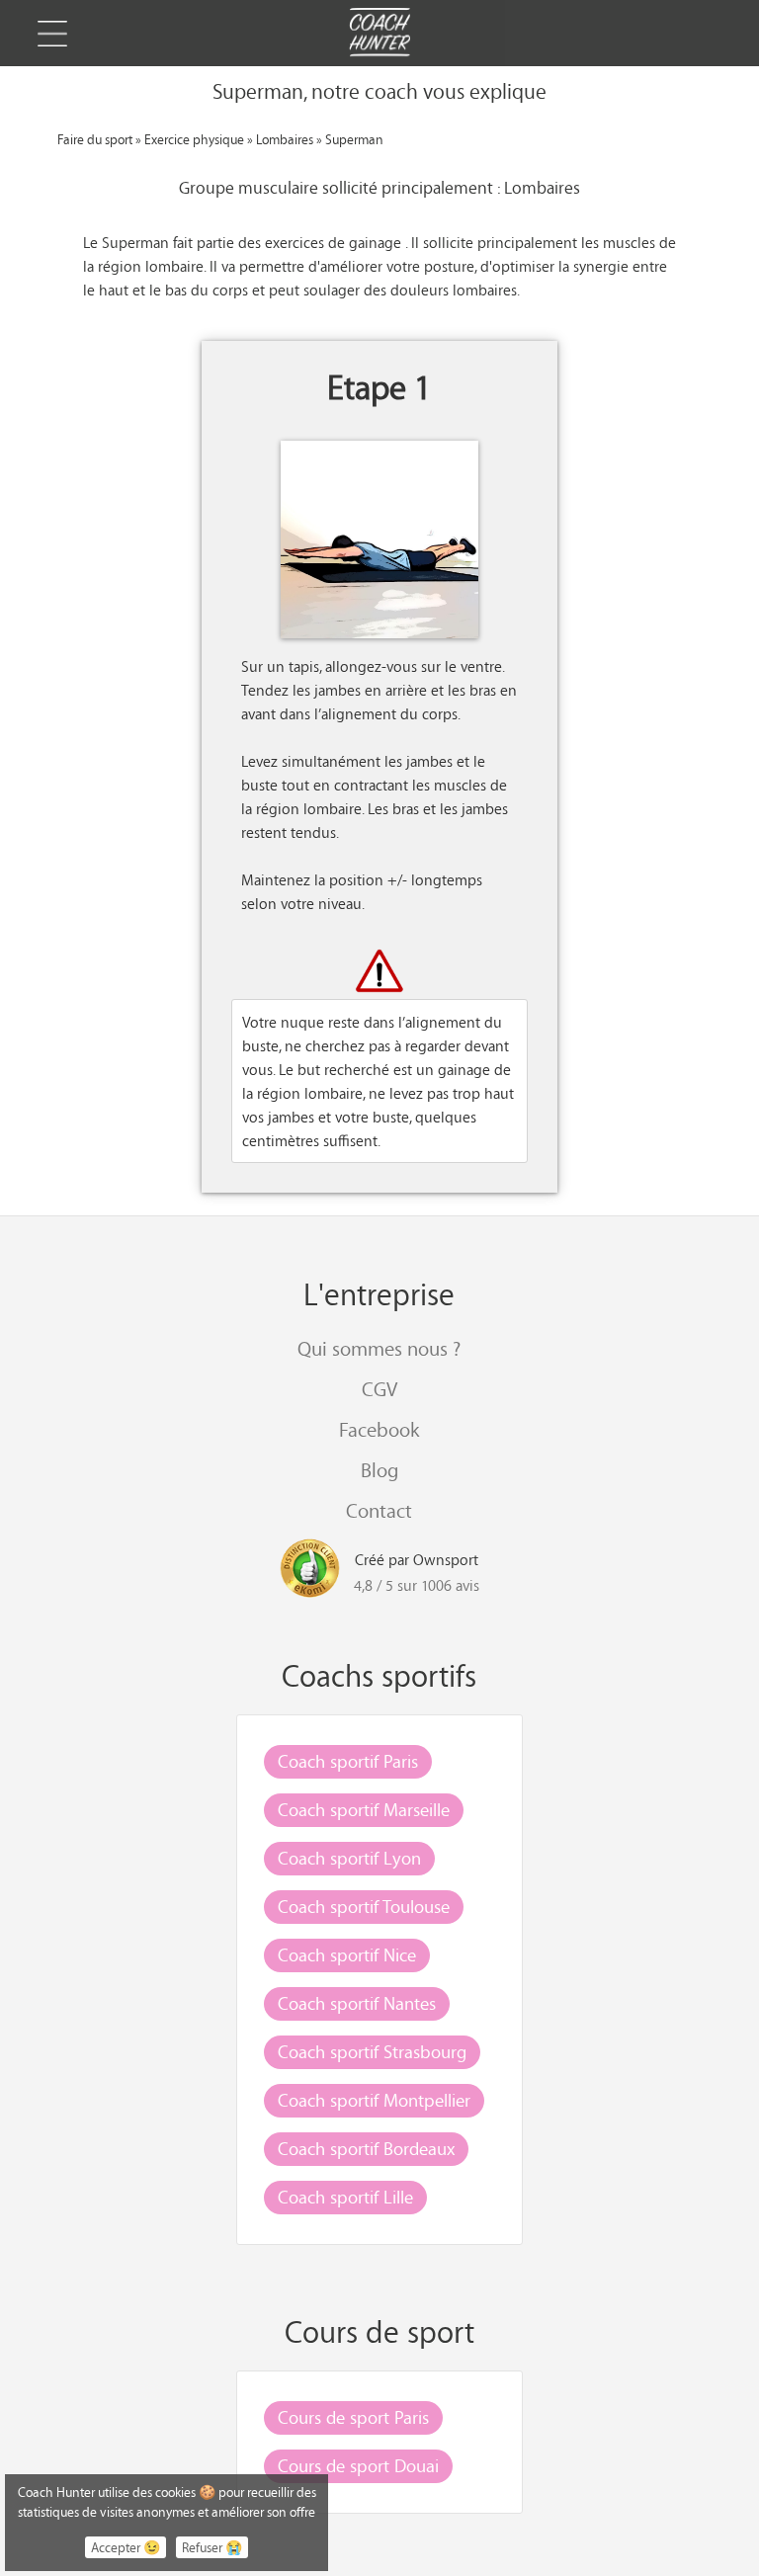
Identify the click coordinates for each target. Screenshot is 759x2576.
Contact (379, 1510)
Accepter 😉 (126, 2547)
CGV (379, 1389)
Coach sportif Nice (347, 1954)
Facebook (379, 1429)
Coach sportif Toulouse (364, 1906)
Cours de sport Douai (358, 2465)
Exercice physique (194, 139)
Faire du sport (95, 139)
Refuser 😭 (212, 2547)
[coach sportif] (379, 35)
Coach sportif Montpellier (374, 2100)
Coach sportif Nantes (357, 2003)
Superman (354, 139)
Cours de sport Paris (353, 2417)
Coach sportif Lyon (349, 1858)
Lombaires (285, 139)
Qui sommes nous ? (379, 1348)
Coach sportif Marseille (364, 1809)
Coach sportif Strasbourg (372, 2051)
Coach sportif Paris (348, 1761)
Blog (379, 1470)
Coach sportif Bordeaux (366, 2148)
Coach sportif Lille (345, 2197)
